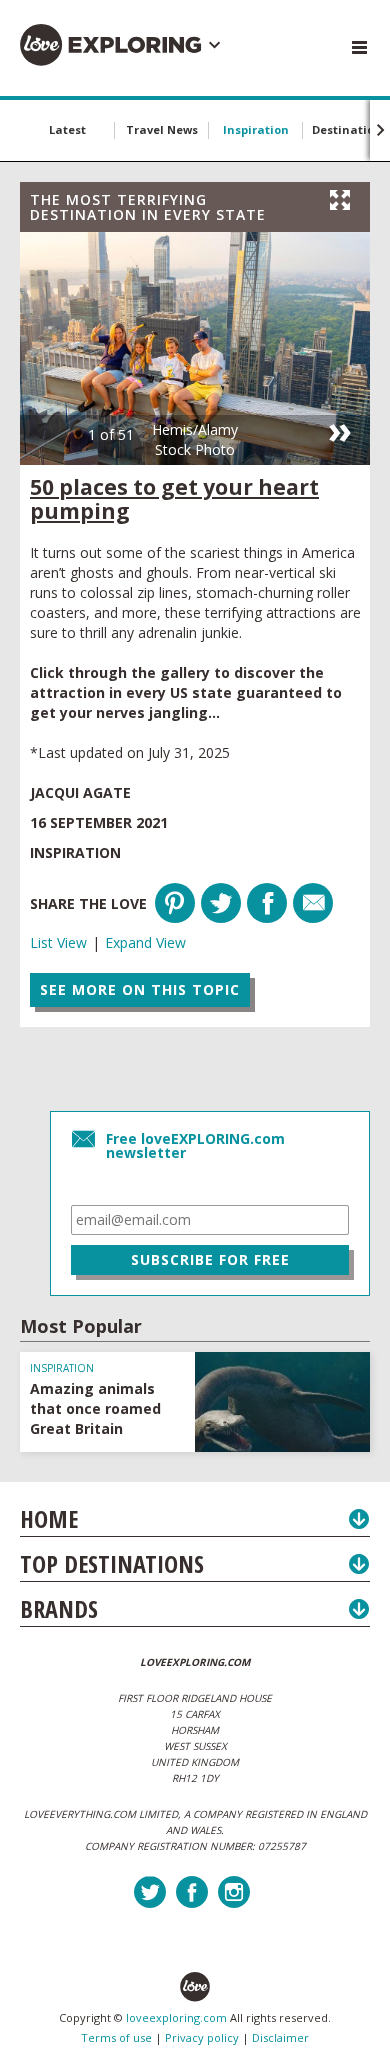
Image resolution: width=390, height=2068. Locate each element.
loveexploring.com (176, 2017)
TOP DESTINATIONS (112, 1563)
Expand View (145, 942)
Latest (67, 129)
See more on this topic (140, 989)
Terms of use (116, 2037)
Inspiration (256, 129)
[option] (195, 348)
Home (49, 1518)
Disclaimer (280, 2037)
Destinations (350, 129)
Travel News (162, 129)
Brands (59, 1608)
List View (58, 942)
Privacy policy (202, 2037)
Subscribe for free (210, 1259)
